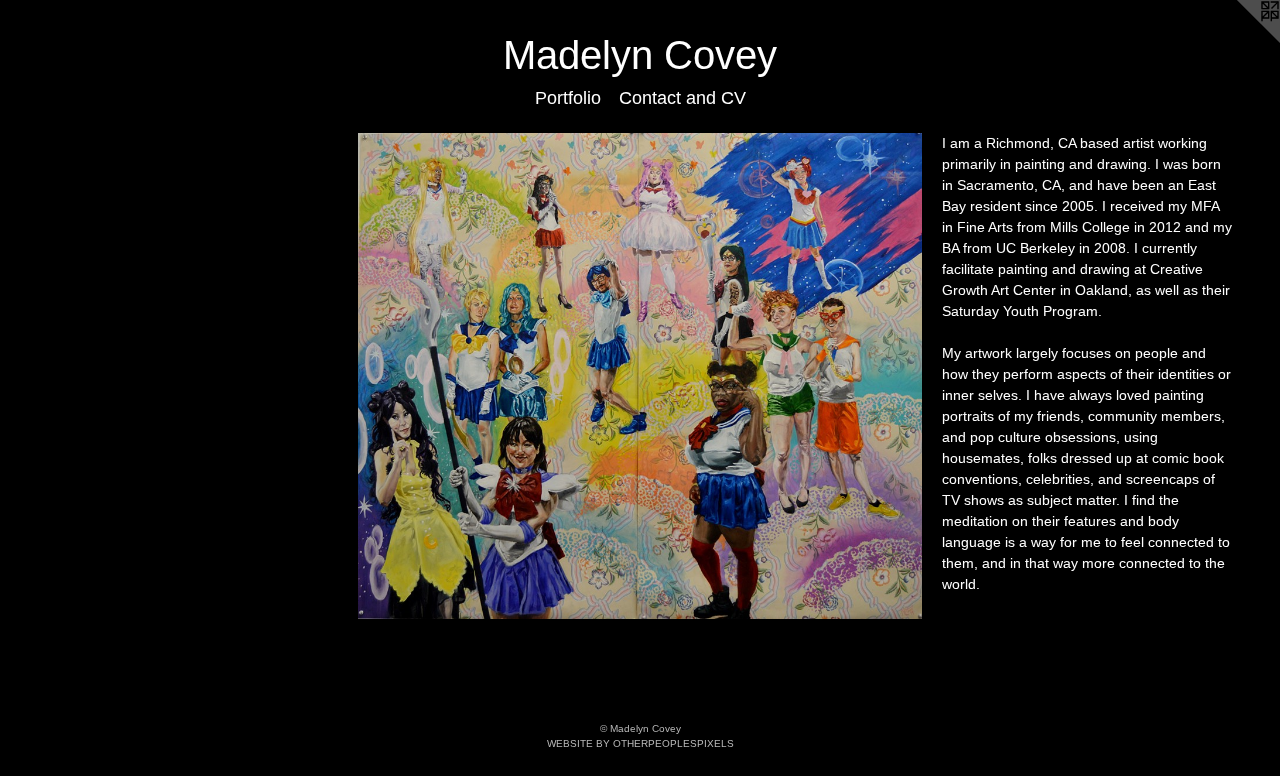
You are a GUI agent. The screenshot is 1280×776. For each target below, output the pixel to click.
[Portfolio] (640, 376)
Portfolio (568, 98)
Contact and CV (682, 98)
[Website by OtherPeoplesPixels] (1240, 40)
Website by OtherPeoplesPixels (640, 743)
